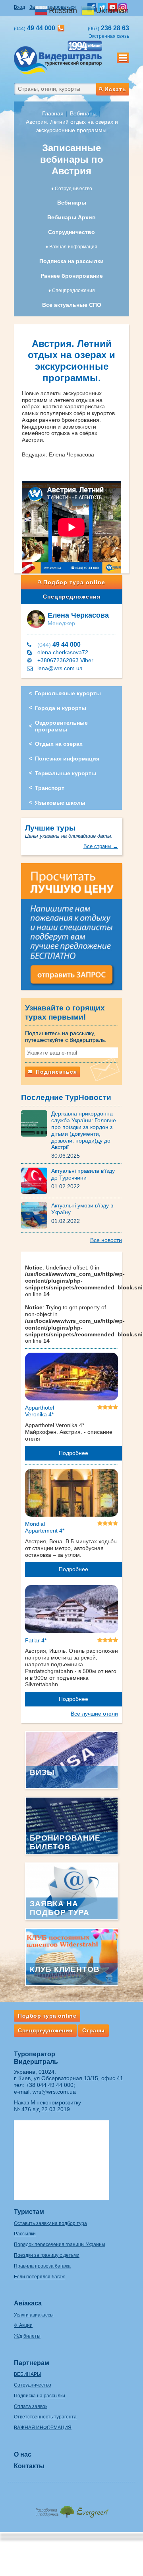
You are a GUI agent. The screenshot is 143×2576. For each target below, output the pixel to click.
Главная (53, 113)
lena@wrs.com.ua (60, 668)
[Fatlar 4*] (71, 1611)
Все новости (106, 1240)
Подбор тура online (74, 582)
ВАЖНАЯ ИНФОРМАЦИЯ (43, 2428)
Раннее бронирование (72, 276)
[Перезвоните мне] (61, 28)
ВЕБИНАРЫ (28, 2374)
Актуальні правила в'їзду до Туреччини (83, 1174)
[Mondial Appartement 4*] (71, 1494)
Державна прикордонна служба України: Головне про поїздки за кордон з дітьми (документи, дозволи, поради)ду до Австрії (84, 1130)
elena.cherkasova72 (63, 652)
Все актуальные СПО (72, 305)
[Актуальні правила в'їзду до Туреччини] (36, 1180)
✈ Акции (23, 2325)
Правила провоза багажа (42, 2266)
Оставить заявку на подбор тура (50, 2223)
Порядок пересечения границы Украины (60, 2244)
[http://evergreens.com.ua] (71, 2509)
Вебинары (83, 113)
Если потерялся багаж (39, 2277)
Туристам (29, 2212)
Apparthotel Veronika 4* (40, 1411)
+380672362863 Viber (65, 660)
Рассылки (25, 2234)
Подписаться (55, 1072)
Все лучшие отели (94, 1714)
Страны (94, 2030)
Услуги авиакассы (34, 2315)
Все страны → (101, 846)
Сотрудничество (71, 232)
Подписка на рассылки (71, 261)
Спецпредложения (72, 597)
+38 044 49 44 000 (50, 2085)
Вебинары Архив (71, 217)
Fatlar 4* (36, 1640)
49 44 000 (59, 644)
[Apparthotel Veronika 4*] (71, 1378)
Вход (19, 7)
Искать (115, 89)
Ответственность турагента (45, 2417)
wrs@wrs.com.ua (54, 2092)
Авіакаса (28, 2303)
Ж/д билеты (27, 2336)
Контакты (29, 2466)
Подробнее (73, 1453)
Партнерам (32, 2363)
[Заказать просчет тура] (71, 930)
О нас (23, 2454)
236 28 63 (108, 28)
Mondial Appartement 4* (45, 1527)
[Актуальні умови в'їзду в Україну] (36, 1215)
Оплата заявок (31, 2406)
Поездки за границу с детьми (47, 2255)
